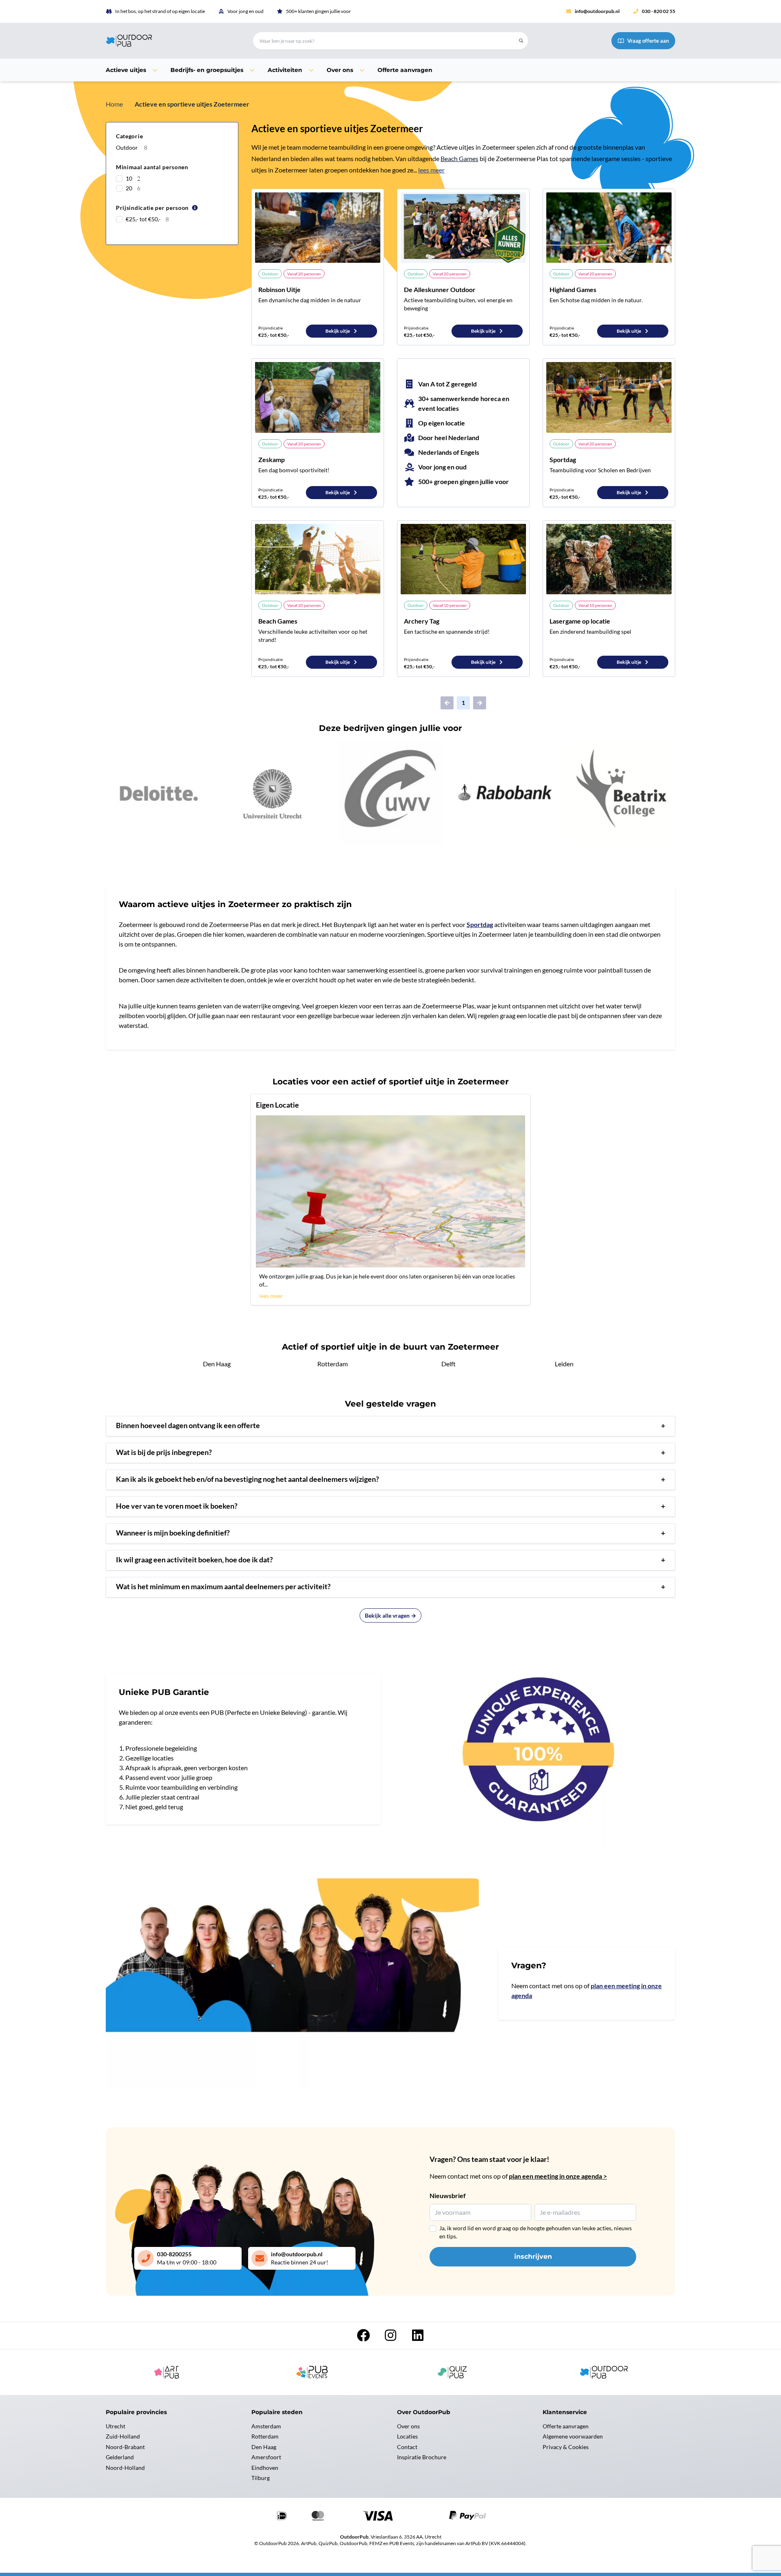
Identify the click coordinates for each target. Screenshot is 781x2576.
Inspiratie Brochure (422, 2457)
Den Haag (217, 1364)
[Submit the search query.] (521, 41)
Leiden (564, 1364)
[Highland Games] (609, 228)
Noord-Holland (125, 2468)
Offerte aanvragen (566, 2426)
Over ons (408, 2426)
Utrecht (116, 2426)
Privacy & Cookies (566, 2447)
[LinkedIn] (418, 2337)
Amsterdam (266, 2426)
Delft (448, 1364)
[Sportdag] (609, 397)
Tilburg (261, 2478)
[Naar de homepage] (170, 41)
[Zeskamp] (318, 397)
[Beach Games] (318, 559)
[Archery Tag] (463, 559)
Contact (407, 2447)
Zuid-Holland (123, 2436)
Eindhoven (265, 2468)
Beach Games (459, 158)
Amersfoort (266, 2457)
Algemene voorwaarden (573, 2436)
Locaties (407, 2436)
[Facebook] (364, 2337)
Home (114, 104)
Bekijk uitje (338, 331)
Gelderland (120, 2457)
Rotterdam (333, 1364)
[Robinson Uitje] (318, 228)
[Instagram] (391, 2337)
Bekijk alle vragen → (390, 1615)
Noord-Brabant (125, 2447)
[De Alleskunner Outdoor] (463, 228)
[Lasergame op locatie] (609, 559)
